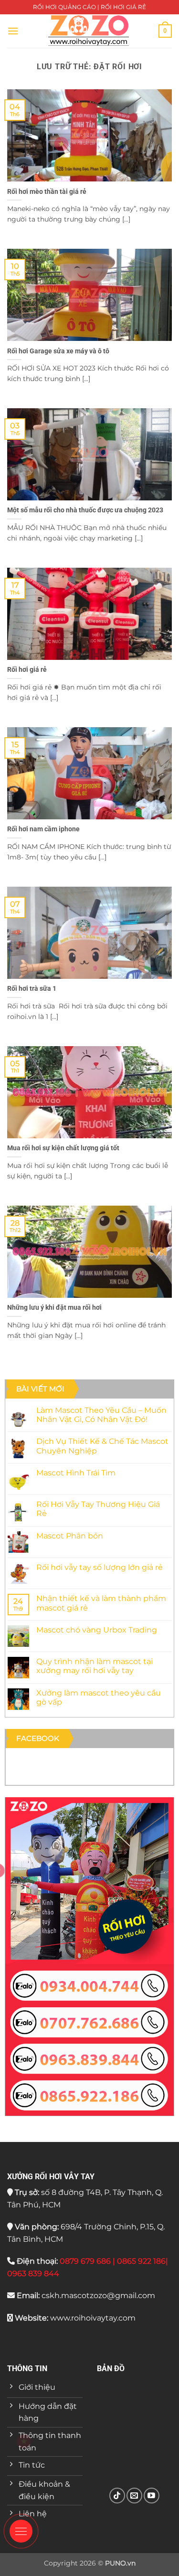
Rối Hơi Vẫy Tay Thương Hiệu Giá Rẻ (98, 1509)
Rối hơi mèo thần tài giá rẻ (47, 191)
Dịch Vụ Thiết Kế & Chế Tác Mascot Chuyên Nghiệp (102, 1446)
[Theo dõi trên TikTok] (117, 2496)
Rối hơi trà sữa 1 (32, 988)
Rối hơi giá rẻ (27, 669)
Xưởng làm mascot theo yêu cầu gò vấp (99, 1697)
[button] (13, 31)
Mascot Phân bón (70, 1536)
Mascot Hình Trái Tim (76, 1473)
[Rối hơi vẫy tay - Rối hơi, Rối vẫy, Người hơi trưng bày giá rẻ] (89, 31)
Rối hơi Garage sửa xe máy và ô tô (58, 351)
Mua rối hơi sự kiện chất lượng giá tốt (63, 1148)
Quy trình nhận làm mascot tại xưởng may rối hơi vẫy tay (95, 1666)
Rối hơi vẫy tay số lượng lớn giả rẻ (100, 1567)
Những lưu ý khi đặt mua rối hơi (54, 1307)
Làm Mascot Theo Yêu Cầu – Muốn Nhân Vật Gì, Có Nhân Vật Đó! (101, 1415)
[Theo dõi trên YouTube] (152, 2496)
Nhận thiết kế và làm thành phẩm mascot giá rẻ (101, 1603)
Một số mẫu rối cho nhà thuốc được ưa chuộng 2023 (85, 510)
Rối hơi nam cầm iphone (43, 829)
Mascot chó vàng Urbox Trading (97, 1630)
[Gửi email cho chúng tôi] (134, 2496)
